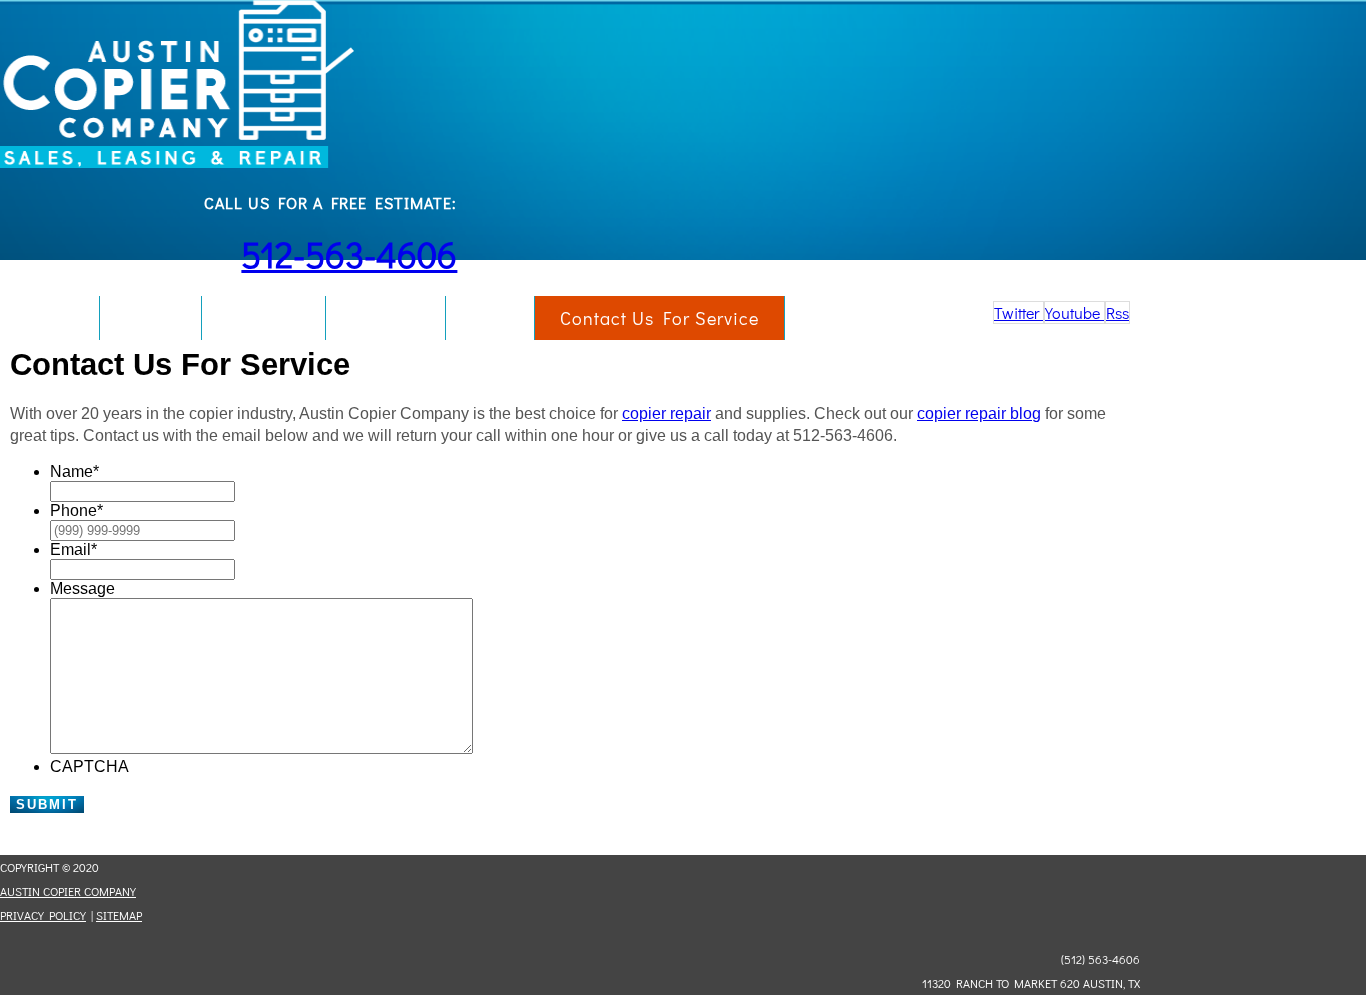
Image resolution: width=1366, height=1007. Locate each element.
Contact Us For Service (659, 318)
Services (263, 318)
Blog (490, 318)
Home (49, 318)
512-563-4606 (349, 254)
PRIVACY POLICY (43, 915)
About (150, 318)
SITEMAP (119, 915)
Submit (47, 804)
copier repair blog (979, 413)
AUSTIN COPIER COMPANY (68, 891)
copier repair (666, 413)
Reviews (385, 318)
